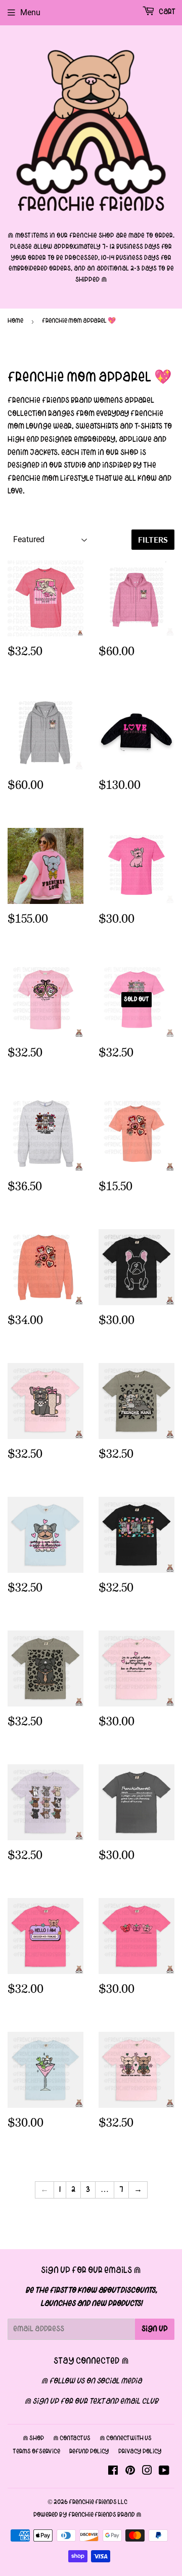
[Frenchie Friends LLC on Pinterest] (130, 2472)
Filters (153, 539)
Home (15, 321)
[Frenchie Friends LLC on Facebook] (113, 2472)
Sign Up (155, 2329)
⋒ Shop (33, 2439)
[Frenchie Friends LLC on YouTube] (164, 2472)
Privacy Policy (140, 2452)
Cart (166, 12)
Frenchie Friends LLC (98, 2503)
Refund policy (89, 2452)
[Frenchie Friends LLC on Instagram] (147, 2472)
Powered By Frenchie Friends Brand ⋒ (87, 2515)
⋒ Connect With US (126, 2439)
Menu (30, 12)
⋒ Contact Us (72, 2439)
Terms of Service (36, 2452)
